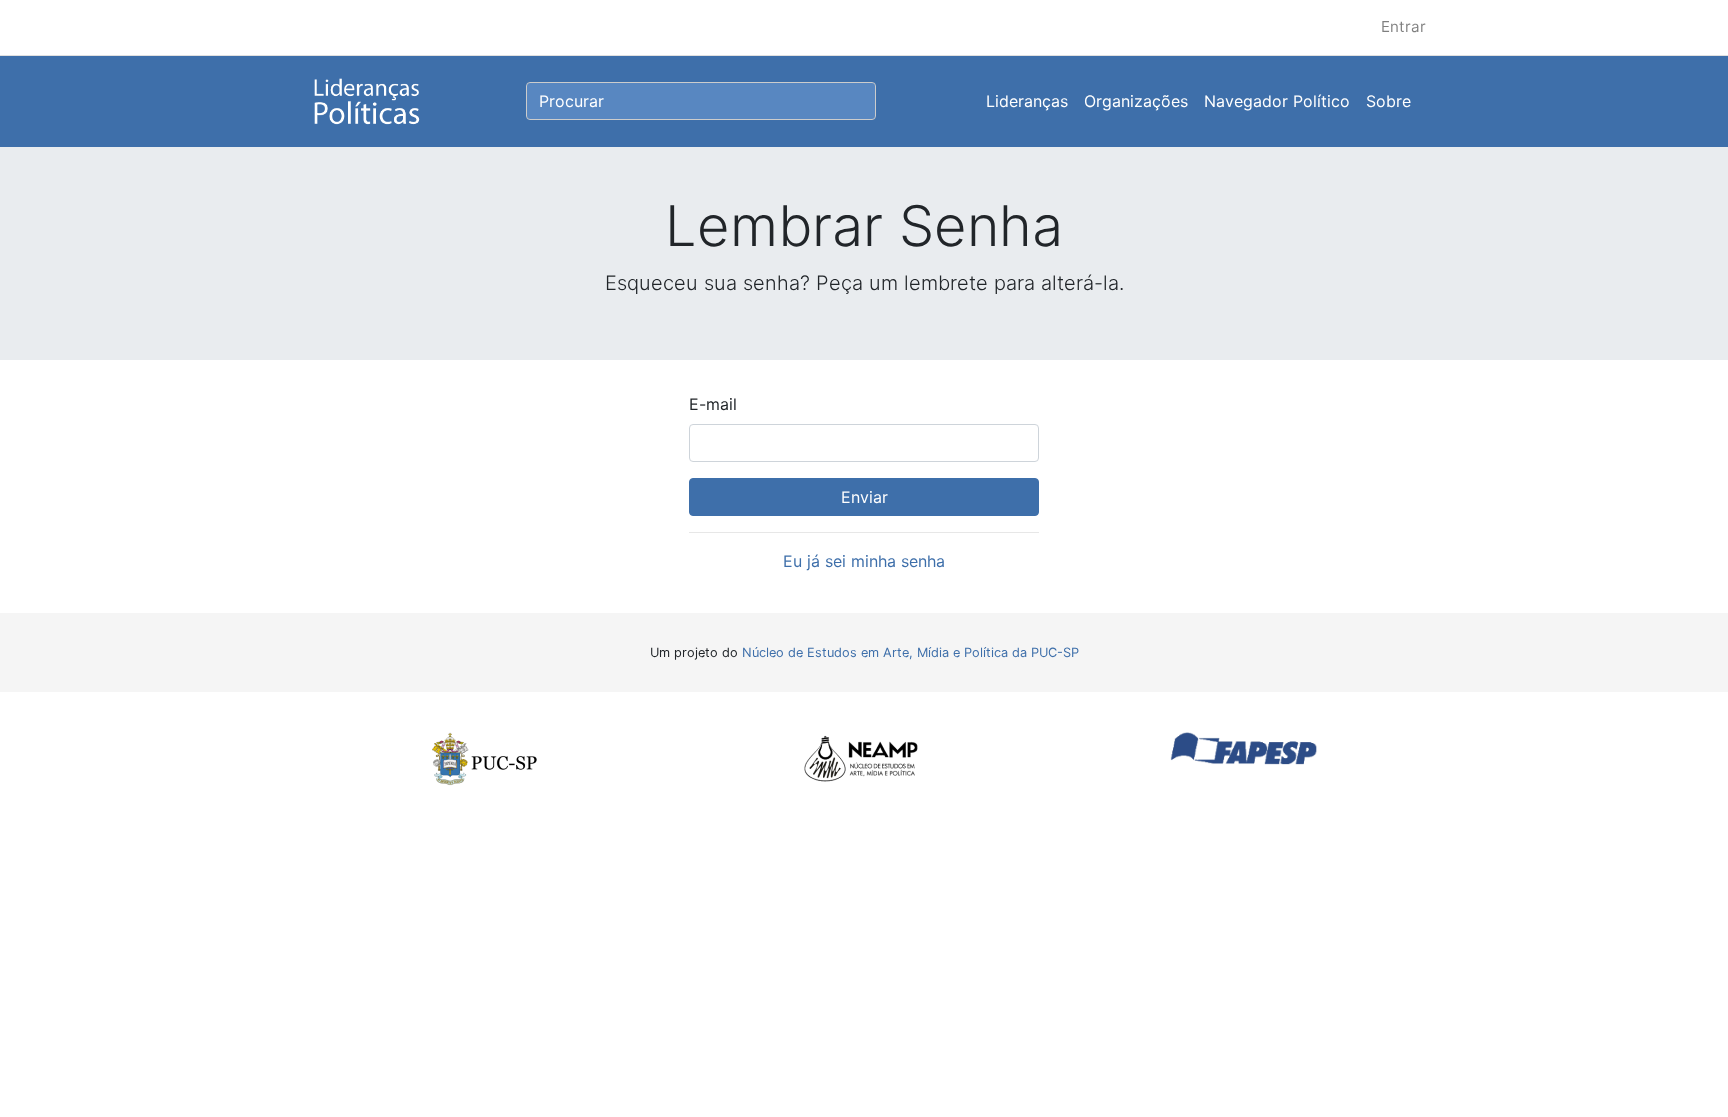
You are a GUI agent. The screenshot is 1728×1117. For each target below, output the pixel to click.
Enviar (864, 497)
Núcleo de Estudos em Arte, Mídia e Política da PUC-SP (910, 652)
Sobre (1388, 101)
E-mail (713, 404)
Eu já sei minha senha (864, 561)
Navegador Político (1277, 101)
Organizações (1136, 101)
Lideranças (1027, 101)
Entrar (1403, 26)
